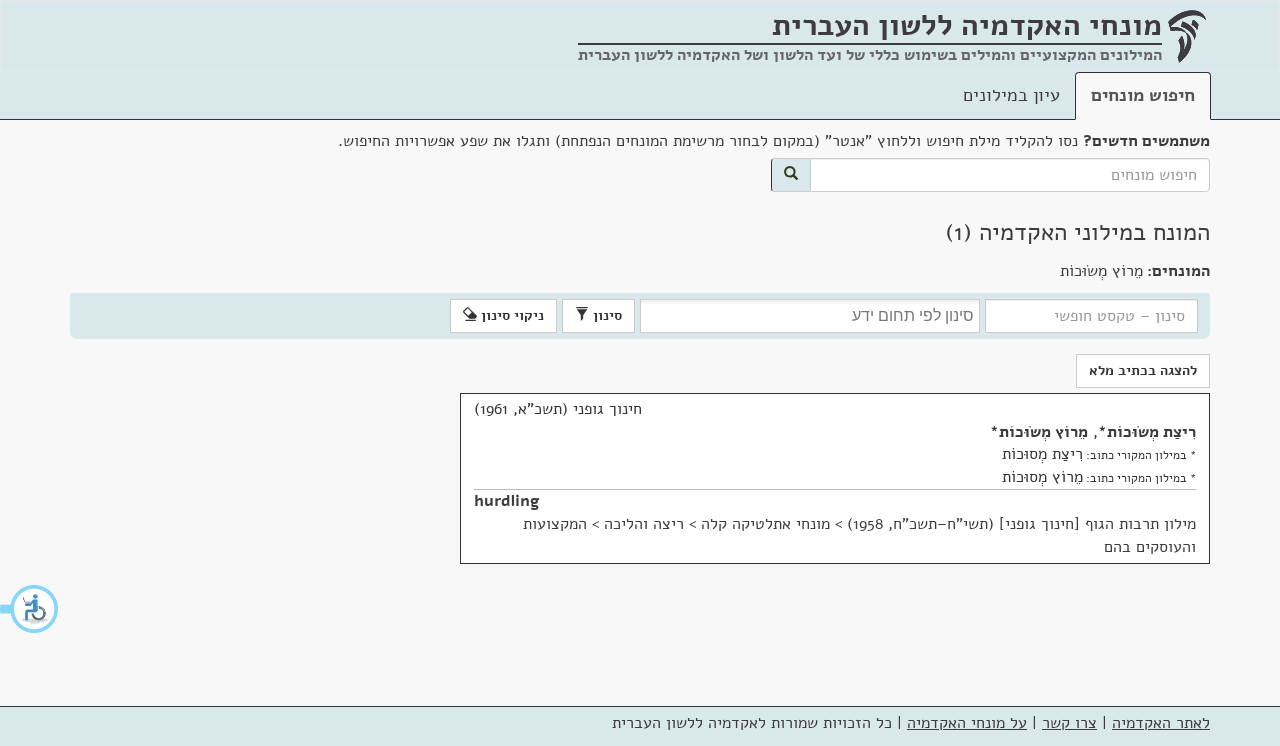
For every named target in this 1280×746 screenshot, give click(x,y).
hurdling (507, 501)
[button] (30, 609)
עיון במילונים (1011, 95)
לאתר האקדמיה (1161, 723)
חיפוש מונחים (1143, 95)
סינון (605, 315)
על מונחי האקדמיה (967, 723)
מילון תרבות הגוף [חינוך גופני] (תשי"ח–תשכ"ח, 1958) (1021, 524)
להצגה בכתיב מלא (1143, 370)
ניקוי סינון (510, 315)
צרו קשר (1069, 723)
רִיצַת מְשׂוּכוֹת (1151, 432)
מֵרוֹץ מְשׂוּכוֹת (1043, 432)
